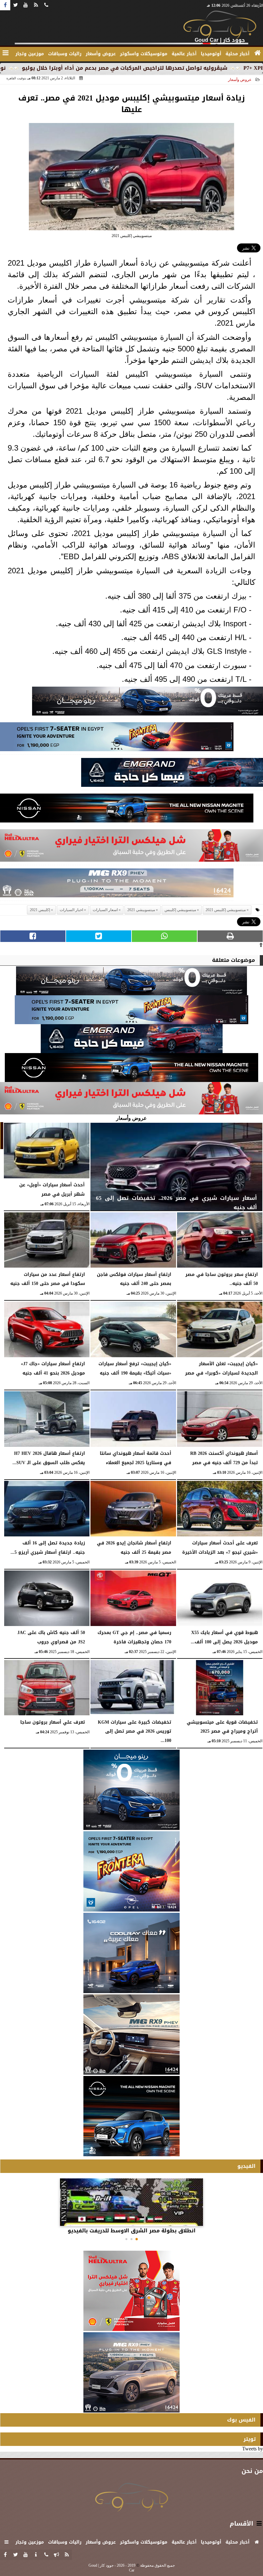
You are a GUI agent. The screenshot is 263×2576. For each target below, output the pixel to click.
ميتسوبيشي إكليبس (180, 910)
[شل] (131, 847)
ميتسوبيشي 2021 (141, 910)
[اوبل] (117, 739)
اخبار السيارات (71, 910)
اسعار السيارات (105, 910)
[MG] (131, 2035)
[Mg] (117, 885)
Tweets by (253, 2449)
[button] (137, 2239)
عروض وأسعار (240, 80)
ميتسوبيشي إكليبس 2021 (226, 910)
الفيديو (246, 2166)
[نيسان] (127, 810)
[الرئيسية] (258, 53)
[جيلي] (172, 774)
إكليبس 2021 (40, 910)
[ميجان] (148, 703)
